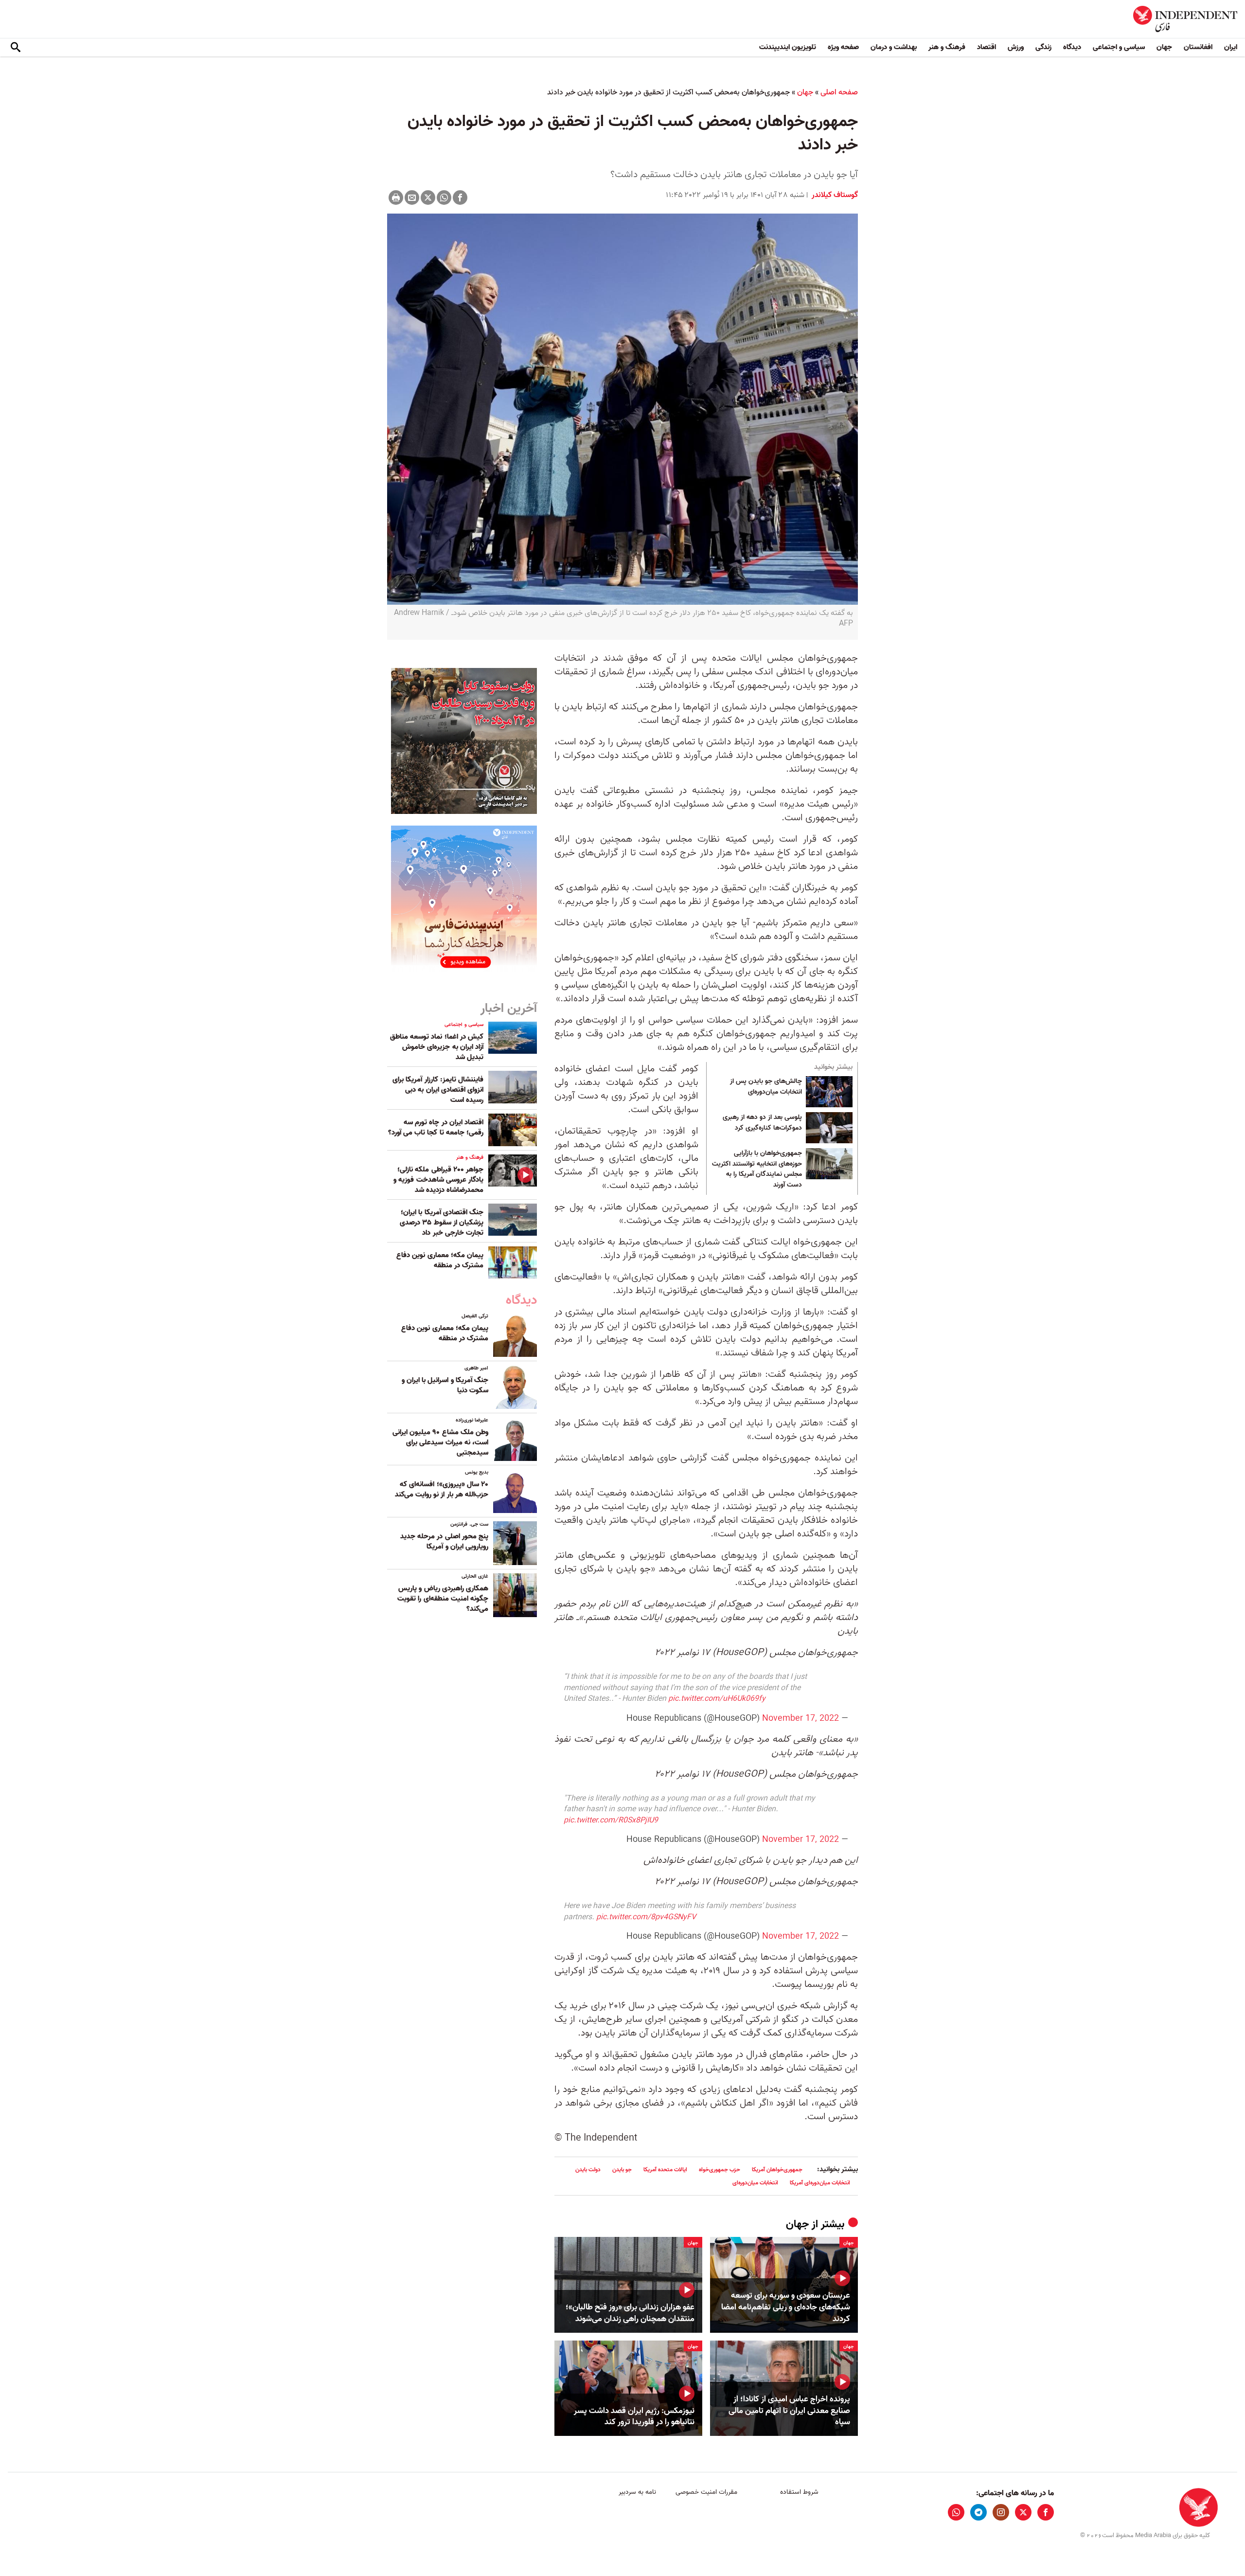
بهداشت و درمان (894, 47)
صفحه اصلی (839, 92)
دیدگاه (1072, 47)
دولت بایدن (588, 2170)
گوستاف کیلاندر (834, 195)
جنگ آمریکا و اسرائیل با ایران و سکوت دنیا (445, 1385)
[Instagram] (1001, 2512)
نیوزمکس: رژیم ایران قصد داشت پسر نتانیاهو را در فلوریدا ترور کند (634, 2417)
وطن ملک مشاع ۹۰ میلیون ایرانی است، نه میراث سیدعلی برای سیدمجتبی (440, 1442)
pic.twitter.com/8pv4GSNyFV (646, 1917)
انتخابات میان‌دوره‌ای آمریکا (820, 2183)
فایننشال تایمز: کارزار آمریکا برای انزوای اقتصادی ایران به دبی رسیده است (438, 1090)
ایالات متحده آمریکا (665, 2170)
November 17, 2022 (800, 1719)
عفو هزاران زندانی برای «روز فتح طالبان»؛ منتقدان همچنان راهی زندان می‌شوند (630, 2313)
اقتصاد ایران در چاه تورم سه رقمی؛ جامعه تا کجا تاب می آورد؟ (436, 1127)
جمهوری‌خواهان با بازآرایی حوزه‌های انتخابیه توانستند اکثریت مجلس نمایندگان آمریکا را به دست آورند (757, 1169)
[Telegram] (978, 2512)
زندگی (1043, 47)
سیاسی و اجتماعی (1119, 47)
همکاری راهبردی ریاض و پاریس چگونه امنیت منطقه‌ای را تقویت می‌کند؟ (443, 1599)
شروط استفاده (799, 2492)
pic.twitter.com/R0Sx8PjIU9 (611, 1820)
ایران (1231, 47)
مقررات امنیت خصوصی (706, 2492)
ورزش (1016, 47)
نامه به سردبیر (637, 2492)
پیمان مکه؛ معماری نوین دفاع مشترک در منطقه (440, 1260)
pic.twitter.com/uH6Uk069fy (717, 1699)
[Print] (396, 198)
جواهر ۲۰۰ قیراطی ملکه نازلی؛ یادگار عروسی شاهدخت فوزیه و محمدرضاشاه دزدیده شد (438, 1180)
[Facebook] (460, 198)
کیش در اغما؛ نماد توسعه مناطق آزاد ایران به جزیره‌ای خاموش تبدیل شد (437, 1047)
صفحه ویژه (843, 47)
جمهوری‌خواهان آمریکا (777, 2170)
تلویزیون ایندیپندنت (788, 47)
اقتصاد (987, 47)
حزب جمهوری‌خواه (720, 2170)
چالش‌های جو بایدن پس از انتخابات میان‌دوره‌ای (766, 1087)
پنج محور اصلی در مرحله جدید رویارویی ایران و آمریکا (444, 1541)
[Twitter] (428, 198)
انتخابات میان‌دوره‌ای (755, 2183)
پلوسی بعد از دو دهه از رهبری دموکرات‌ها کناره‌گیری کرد (762, 1123)
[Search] (16, 48)
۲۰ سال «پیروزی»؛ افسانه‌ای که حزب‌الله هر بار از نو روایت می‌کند (442, 1489)
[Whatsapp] (444, 198)
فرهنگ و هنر (947, 47)
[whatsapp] (956, 2512)
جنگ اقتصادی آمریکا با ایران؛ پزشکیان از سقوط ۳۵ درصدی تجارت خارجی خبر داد (442, 1223)
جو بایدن (622, 2170)
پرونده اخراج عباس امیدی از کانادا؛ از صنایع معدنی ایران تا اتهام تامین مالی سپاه (789, 2411)
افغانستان (1198, 47)
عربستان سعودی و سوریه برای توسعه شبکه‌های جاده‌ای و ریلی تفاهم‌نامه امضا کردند (786, 2307)
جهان (1164, 47)
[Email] (412, 198)
